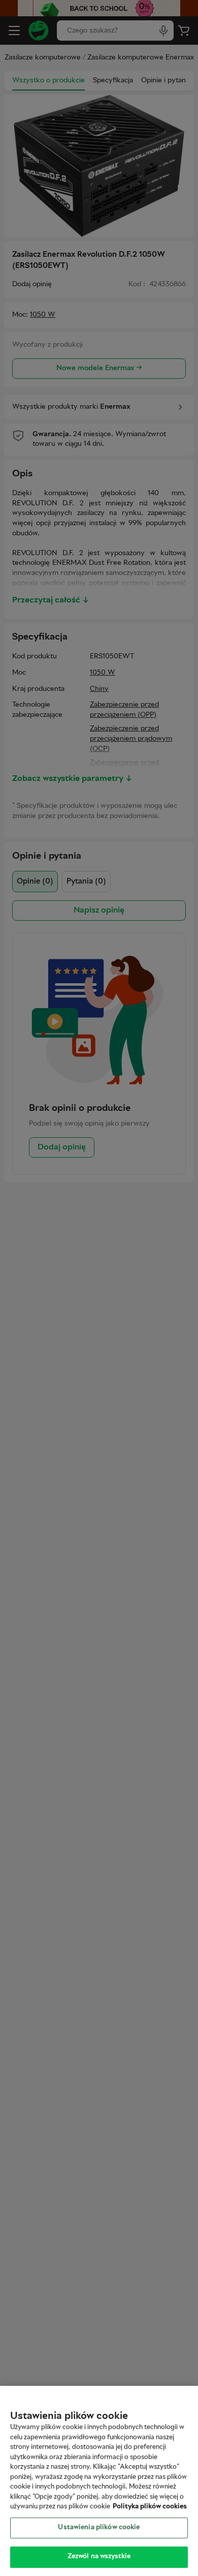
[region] (99, 2481)
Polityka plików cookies (150, 2507)
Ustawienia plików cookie (99, 2528)
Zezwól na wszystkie (99, 2557)
